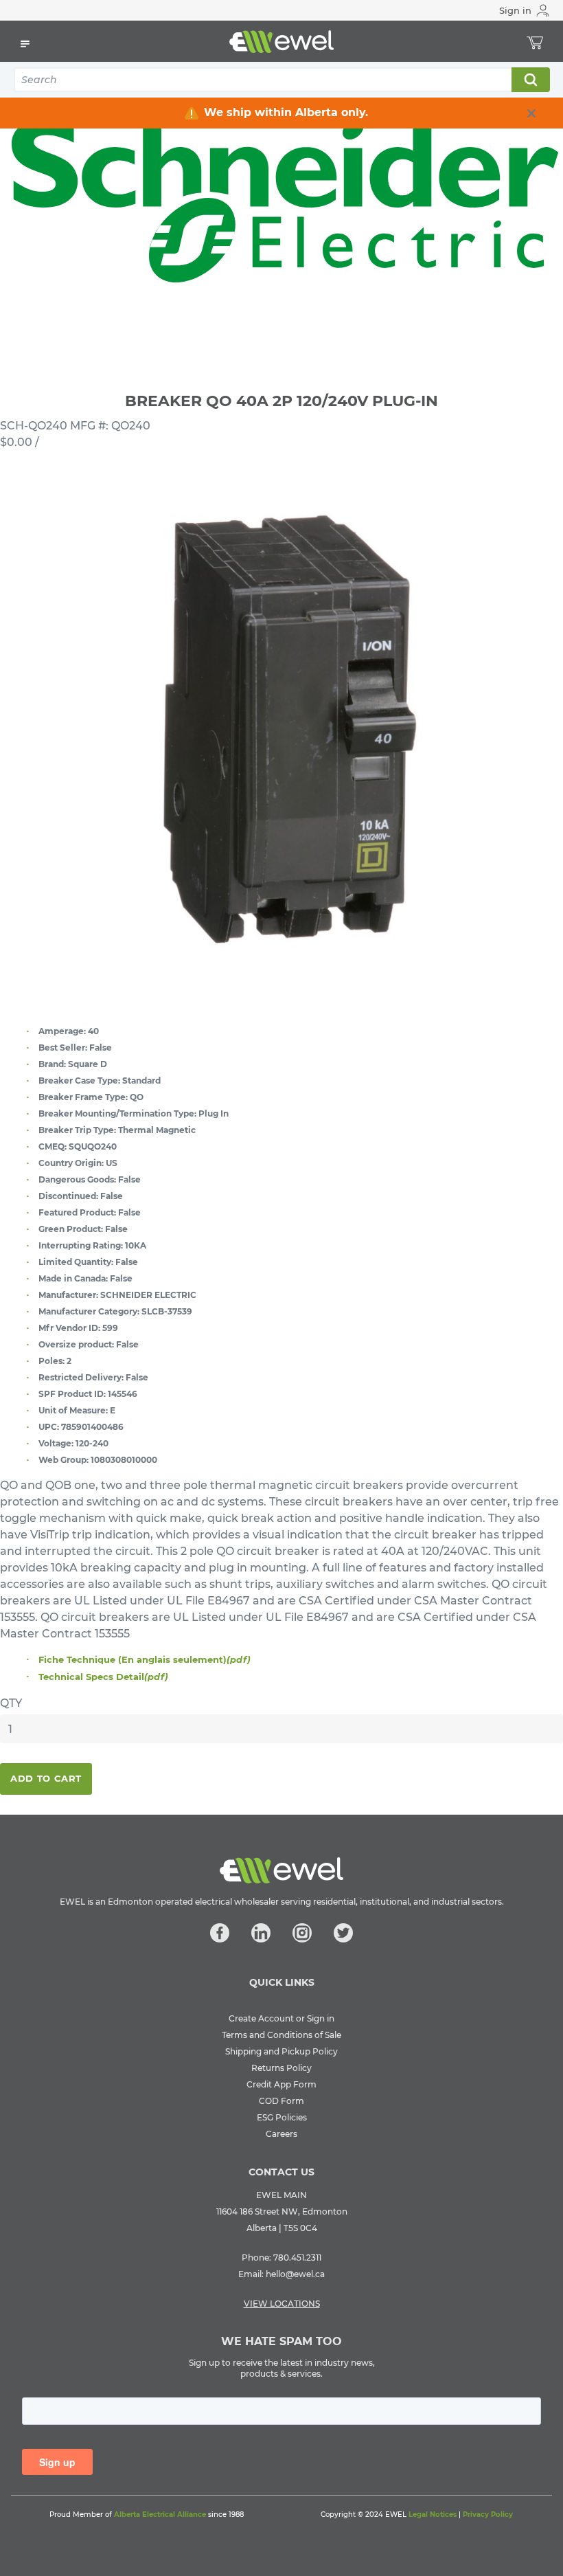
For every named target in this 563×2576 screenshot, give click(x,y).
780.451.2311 (297, 2258)
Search (530, 80)
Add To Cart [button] (46, 1778)
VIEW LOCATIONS (282, 2304)
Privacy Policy (488, 2515)
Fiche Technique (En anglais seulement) (145, 1659)
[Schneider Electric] (281, 203)
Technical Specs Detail (103, 1677)
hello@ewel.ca (295, 2274)
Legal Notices (433, 2515)
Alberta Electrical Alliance (160, 2515)
